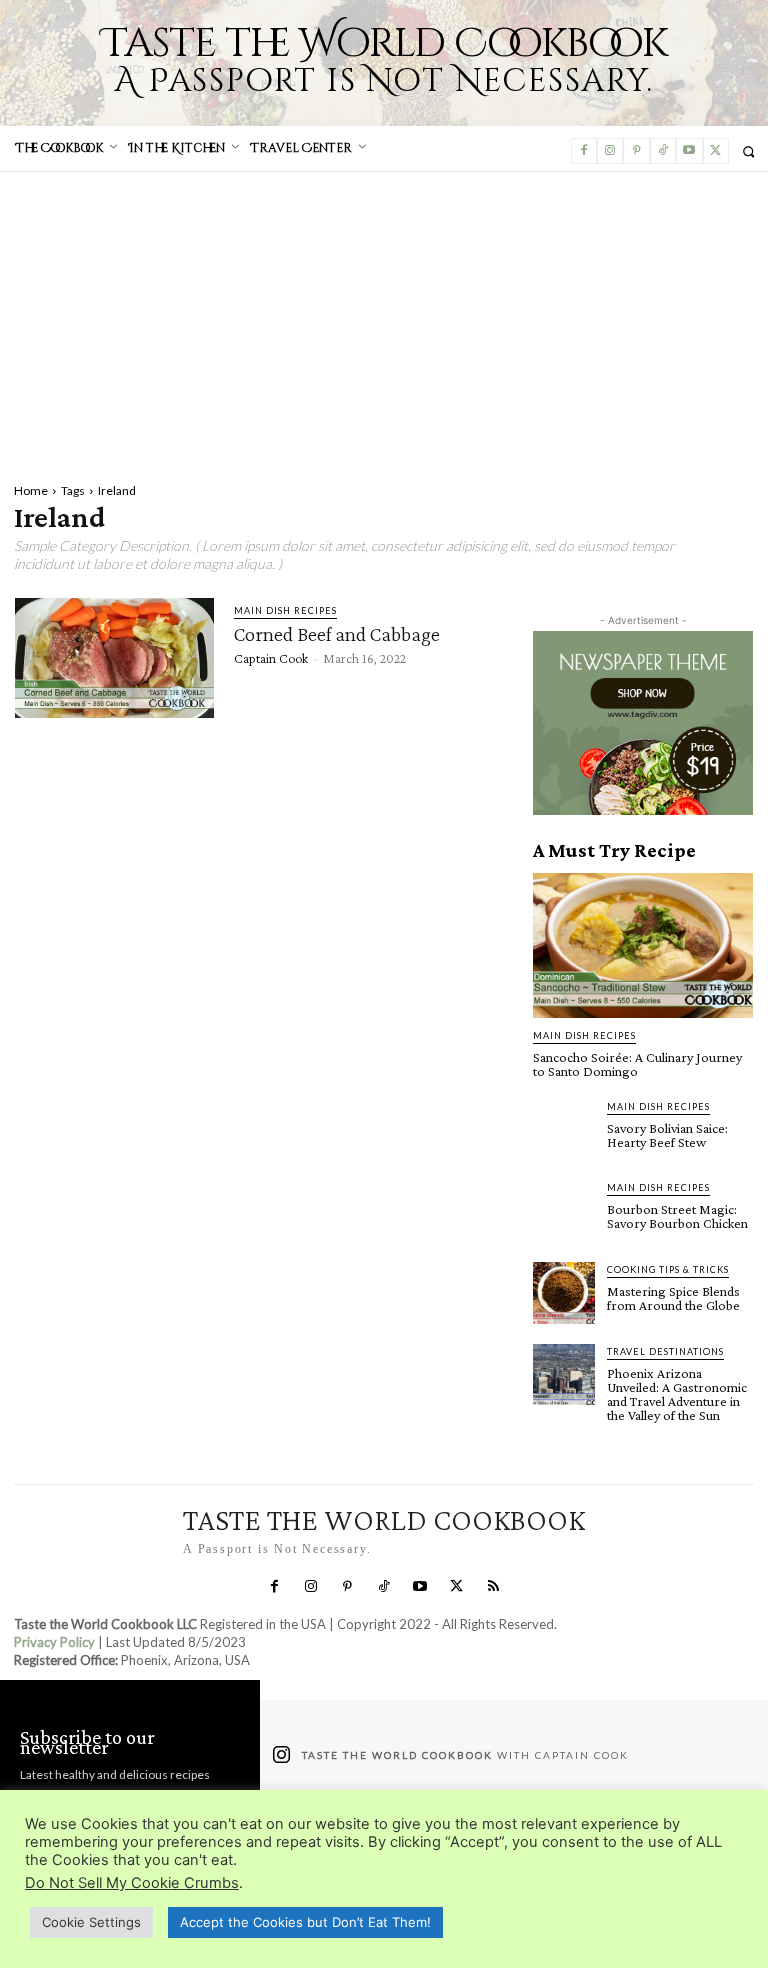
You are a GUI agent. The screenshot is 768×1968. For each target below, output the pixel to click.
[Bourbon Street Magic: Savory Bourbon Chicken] (564, 1211)
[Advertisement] (384, 322)
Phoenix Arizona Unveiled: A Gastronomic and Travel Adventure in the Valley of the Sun (677, 1394)
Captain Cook (271, 658)
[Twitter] (716, 151)
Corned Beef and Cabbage (337, 634)
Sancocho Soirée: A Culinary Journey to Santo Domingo (637, 1064)
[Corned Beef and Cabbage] (114, 658)
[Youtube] (689, 151)
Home (31, 490)
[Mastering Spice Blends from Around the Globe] (564, 1293)
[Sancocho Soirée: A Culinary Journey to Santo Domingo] (643, 945)
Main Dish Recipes (285, 610)
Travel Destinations (665, 1351)
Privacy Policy (54, 1642)
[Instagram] (610, 151)
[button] (748, 151)
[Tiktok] (663, 151)
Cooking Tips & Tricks (668, 1269)
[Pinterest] (636, 151)
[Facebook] (584, 151)
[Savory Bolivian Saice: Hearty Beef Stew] (564, 1130)
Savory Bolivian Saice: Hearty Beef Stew (667, 1135)
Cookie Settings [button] (91, 1922)
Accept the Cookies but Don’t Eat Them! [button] (305, 1922)
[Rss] (493, 1587)
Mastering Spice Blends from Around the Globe (673, 1298)
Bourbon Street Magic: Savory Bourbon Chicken (677, 1216)
